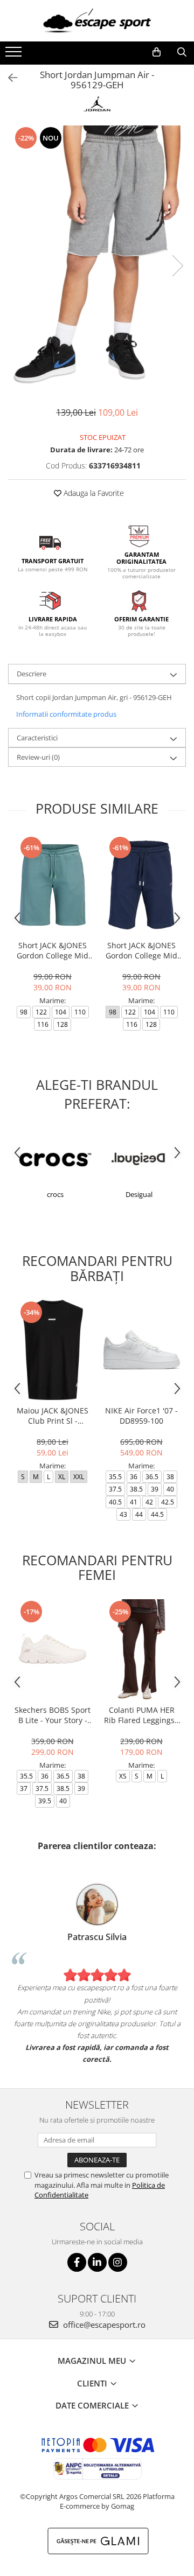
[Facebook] (77, 2262)
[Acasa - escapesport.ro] (97, 21)
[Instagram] (118, 2262)
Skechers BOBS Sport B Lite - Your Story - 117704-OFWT (53, 1715)
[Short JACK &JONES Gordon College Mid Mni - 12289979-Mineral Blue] (53, 885)
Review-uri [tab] (38, 757)
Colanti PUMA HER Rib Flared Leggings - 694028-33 (142, 1715)
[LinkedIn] (97, 2262)
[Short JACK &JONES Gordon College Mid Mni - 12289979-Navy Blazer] (141, 885)
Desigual (139, 1194)
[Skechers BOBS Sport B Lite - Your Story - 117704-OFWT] (53, 1649)
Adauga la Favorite (93, 493)
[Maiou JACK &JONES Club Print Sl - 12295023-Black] (53, 1350)
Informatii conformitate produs (66, 714)
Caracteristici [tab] (37, 738)
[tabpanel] (97, 255)
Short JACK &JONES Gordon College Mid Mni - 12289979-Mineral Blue (53, 950)
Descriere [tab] (32, 674)
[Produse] (15, 55)
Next (177, 266)
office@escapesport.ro (103, 2325)
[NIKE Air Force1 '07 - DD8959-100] (141, 1350)
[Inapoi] (8, 78)
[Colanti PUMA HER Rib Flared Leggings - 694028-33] (141, 1649)
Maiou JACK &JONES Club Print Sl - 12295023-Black (53, 1416)
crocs (55, 1194)
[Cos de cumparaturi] (157, 52)
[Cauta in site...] (182, 52)
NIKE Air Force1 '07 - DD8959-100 (141, 1416)
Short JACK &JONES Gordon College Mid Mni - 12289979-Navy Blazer (141, 950)
